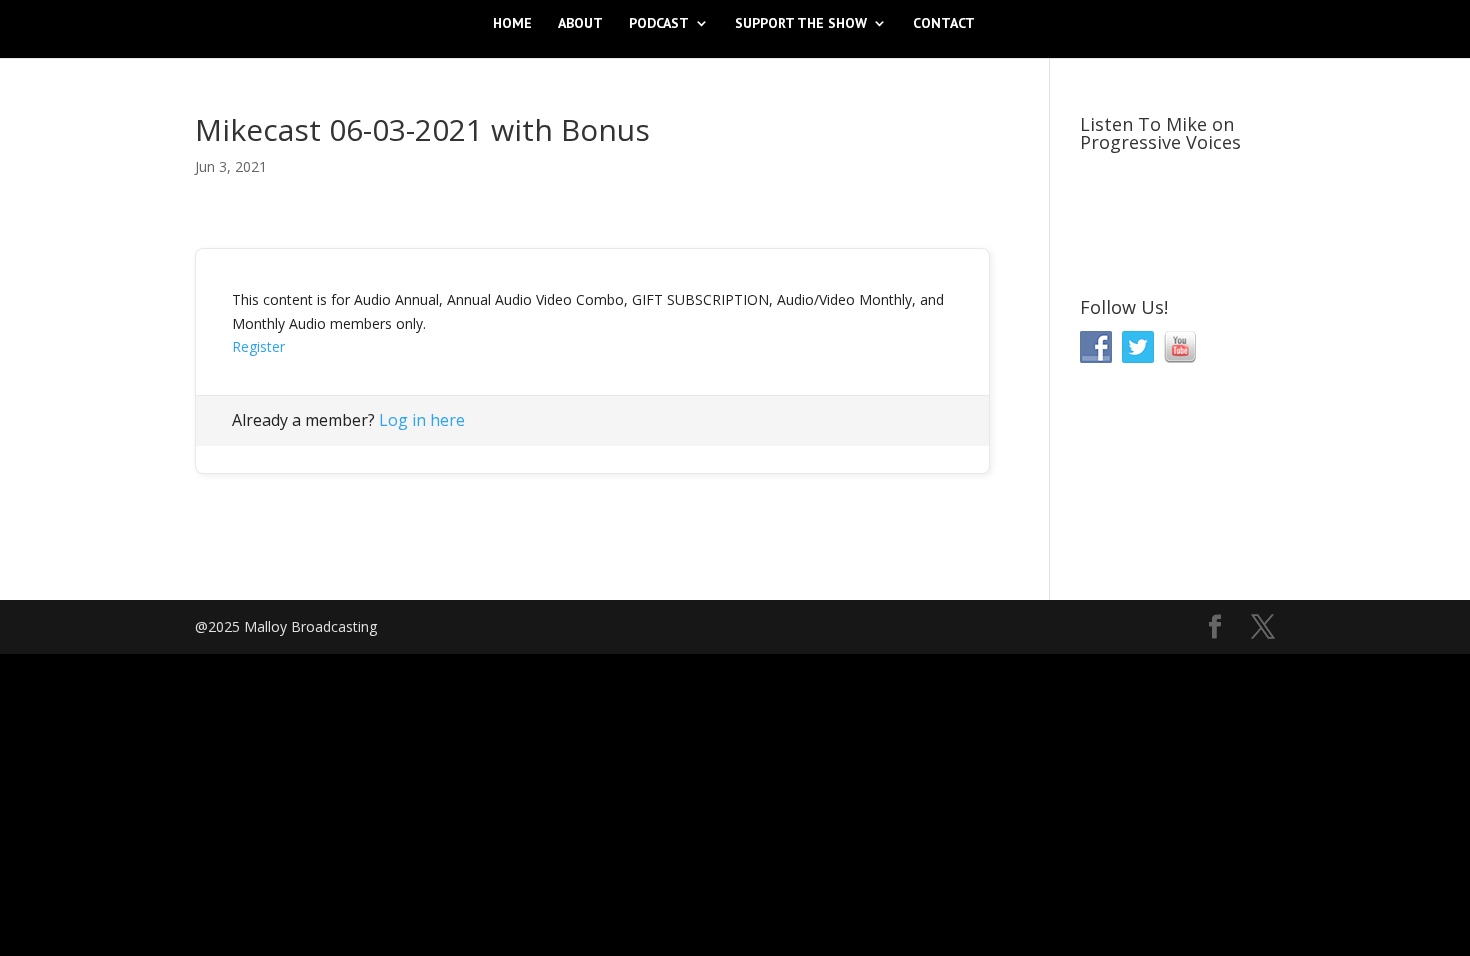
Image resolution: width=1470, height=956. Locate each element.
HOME (512, 24)
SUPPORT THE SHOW (801, 24)
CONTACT (944, 24)
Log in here (422, 420)
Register (258, 346)
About (580, 24)
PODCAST (659, 24)
